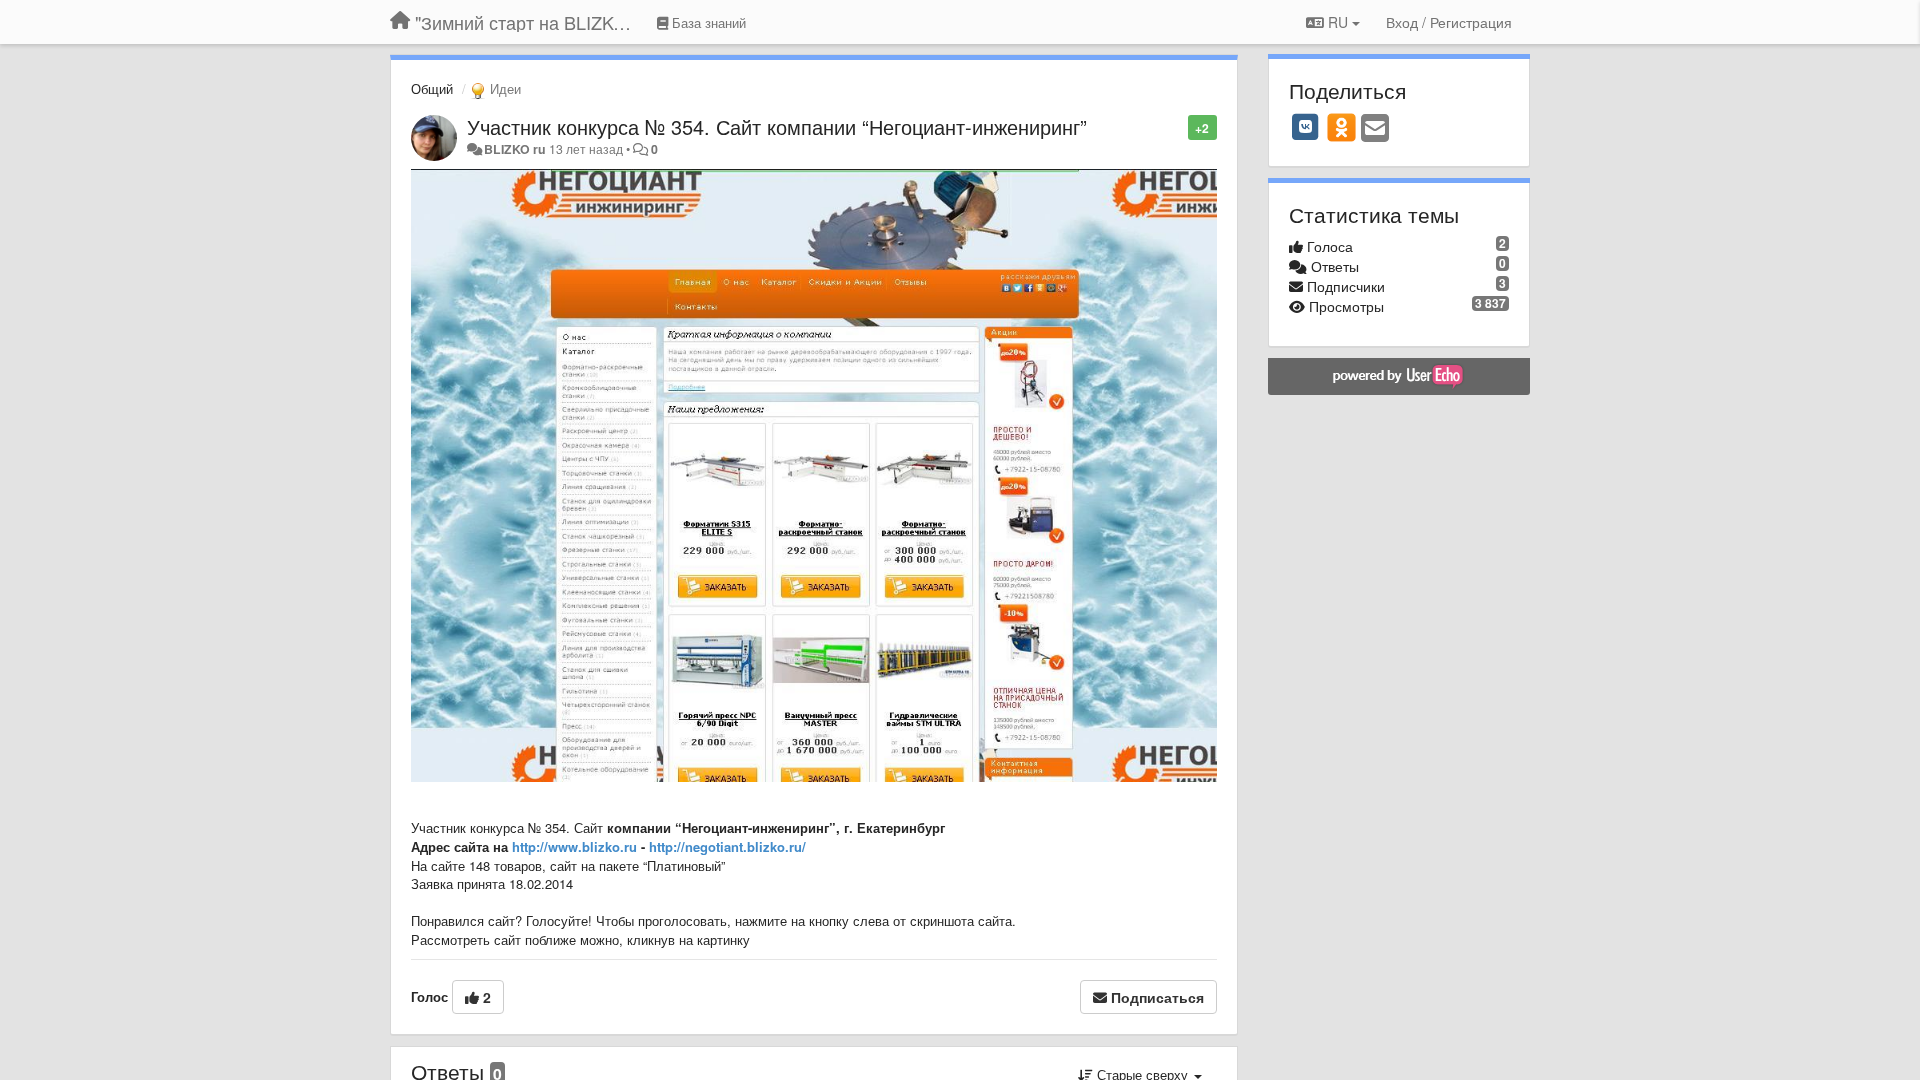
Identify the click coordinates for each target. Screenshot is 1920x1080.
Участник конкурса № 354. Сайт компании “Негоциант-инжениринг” (777, 126)
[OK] (1341, 127)
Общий (432, 88)
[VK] (1306, 127)
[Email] (1375, 129)
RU (1338, 22)
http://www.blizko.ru (574, 846)
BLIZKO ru (516, 149)
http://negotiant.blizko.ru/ (727, 846)
